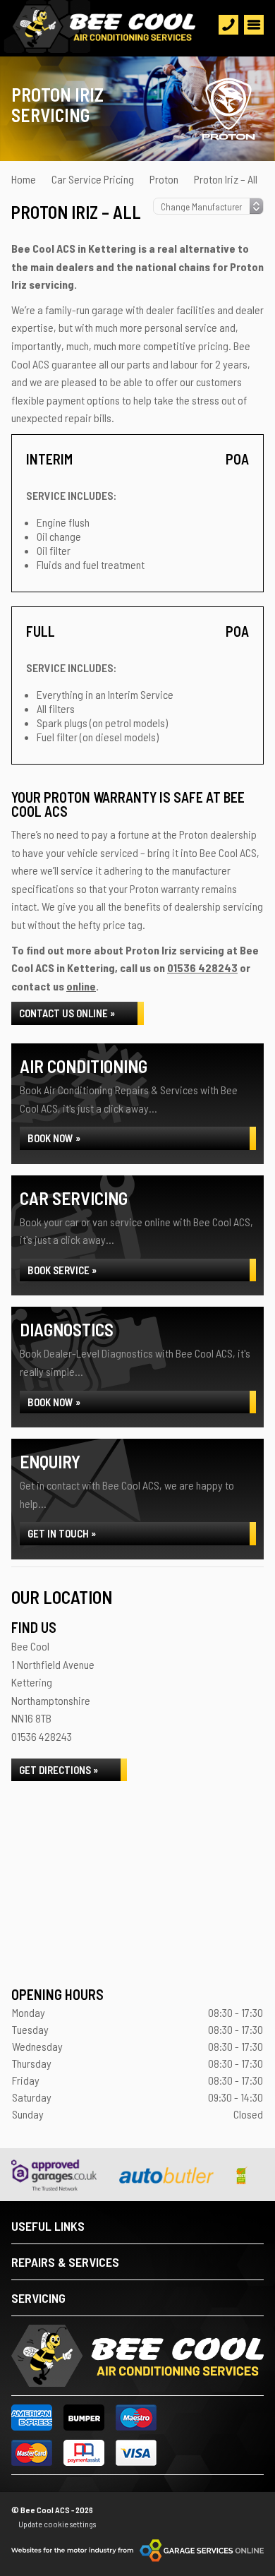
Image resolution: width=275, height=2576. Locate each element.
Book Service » (62, 1270)
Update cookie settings (57, 2524)
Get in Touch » (62, 1533)
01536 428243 (202, 968)
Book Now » (54, 1138)
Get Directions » (59, 1770)
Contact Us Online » (67, 1013)
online (81, 986)
